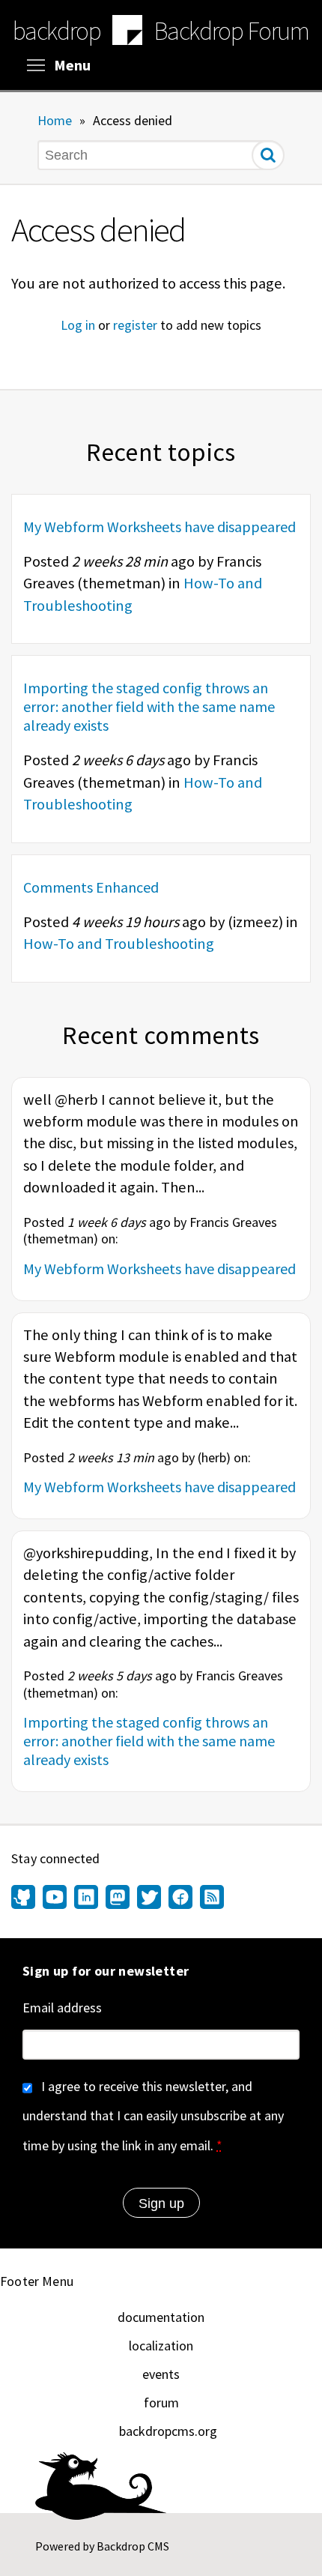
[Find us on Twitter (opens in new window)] (149, 1898)
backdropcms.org (168, 2431)
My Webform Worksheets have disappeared (160, 527)
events (161, 2374)
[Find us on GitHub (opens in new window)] (25, 1898)
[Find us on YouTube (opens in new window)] (55, 1898)
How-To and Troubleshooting (119, 944)
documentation (161, 2317)
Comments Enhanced (91, 887)
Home (55, 120)
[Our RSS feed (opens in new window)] (210, 1898)
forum (161, 2402)
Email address (62, 2008)
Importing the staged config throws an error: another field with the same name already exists (149, 706)
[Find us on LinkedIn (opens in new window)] (86, 1898)
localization (161, 2346)
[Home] (127, 32)
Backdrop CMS (133, 2546)
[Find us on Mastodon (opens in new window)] (118, 1898)
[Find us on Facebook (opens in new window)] (180, 1898)
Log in (78, 325)
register (135, 325)
